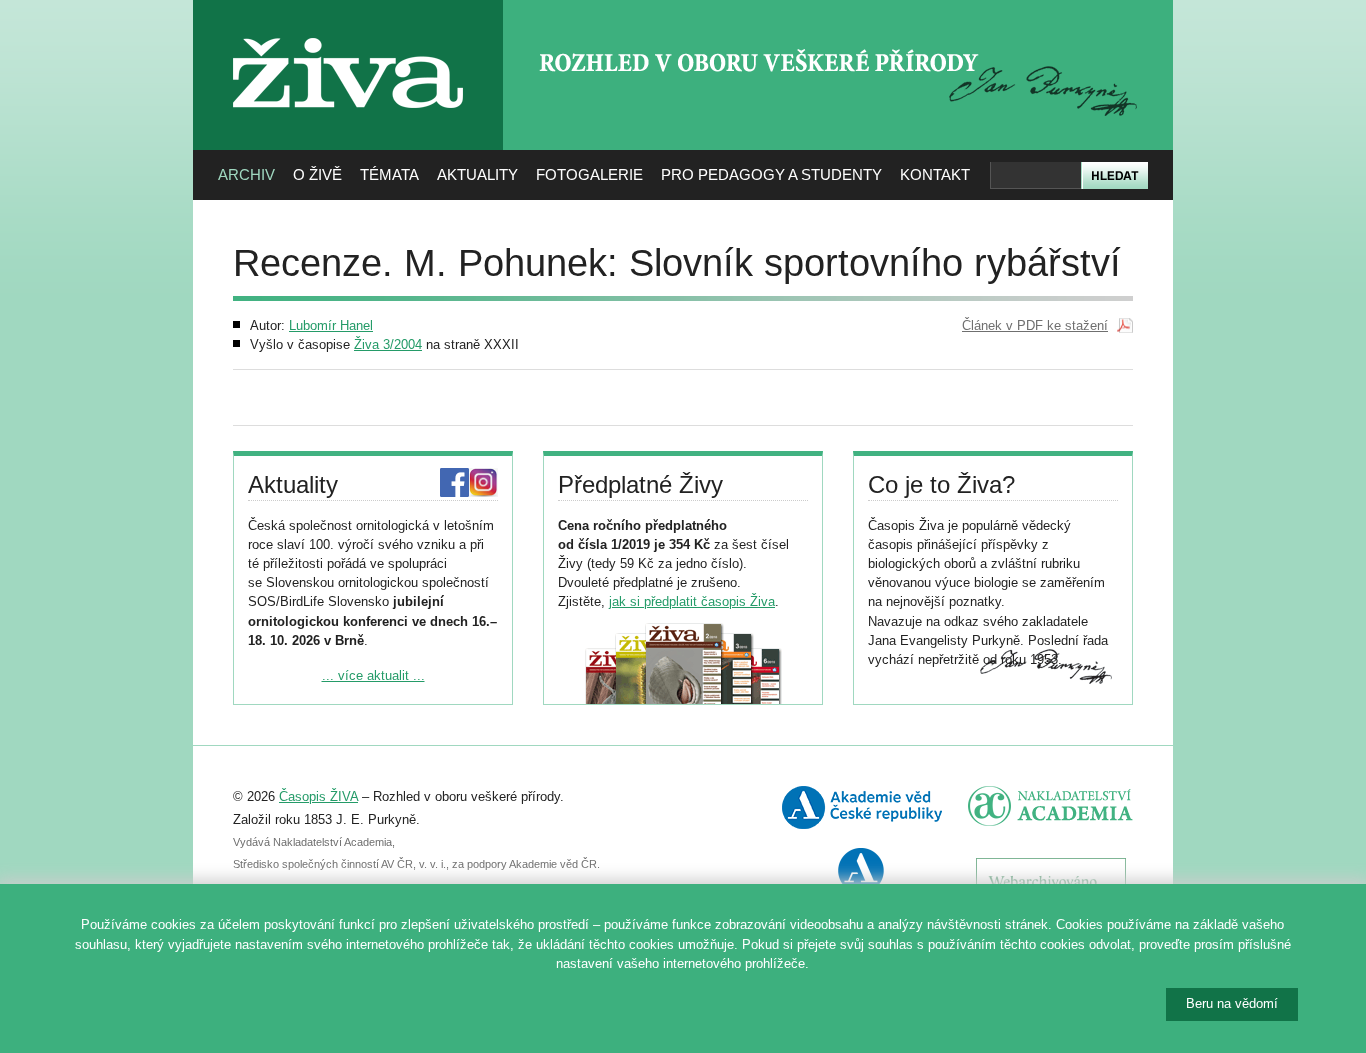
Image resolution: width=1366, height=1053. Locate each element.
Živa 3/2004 (388, 344)
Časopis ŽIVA (318, 796)
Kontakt (935, 174)
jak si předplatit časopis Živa (692, 601)
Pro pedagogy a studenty (771, 174)
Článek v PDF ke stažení (1035, 325)
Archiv (246, 174)
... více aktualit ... (373, 675)
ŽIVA (348, 30)
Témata (389, 174)
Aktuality (477, 174)
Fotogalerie (589, 174)
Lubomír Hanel (331, 325)
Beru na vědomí (1232, 1003)
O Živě (317, 174)
